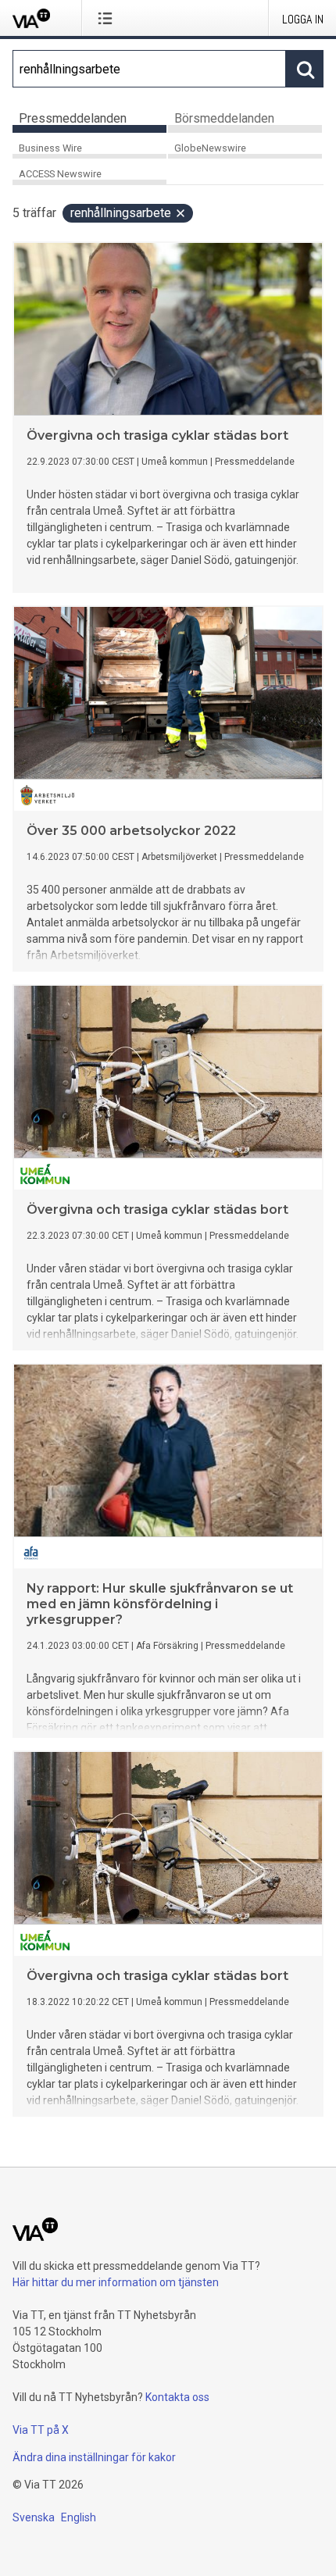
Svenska (34, 2517)
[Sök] (305, 69)
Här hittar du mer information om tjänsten (116, 2282)
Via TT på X (41, 2430)
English (79, 2517)
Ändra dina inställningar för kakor (94, 2457)
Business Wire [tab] (50, 148)
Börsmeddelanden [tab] (224, 118)
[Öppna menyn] (108, 18)
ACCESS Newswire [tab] (60, 174)
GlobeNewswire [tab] (210, 148)
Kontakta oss (177, 2397)
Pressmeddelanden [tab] (73, 118)
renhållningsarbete (121, 213)
